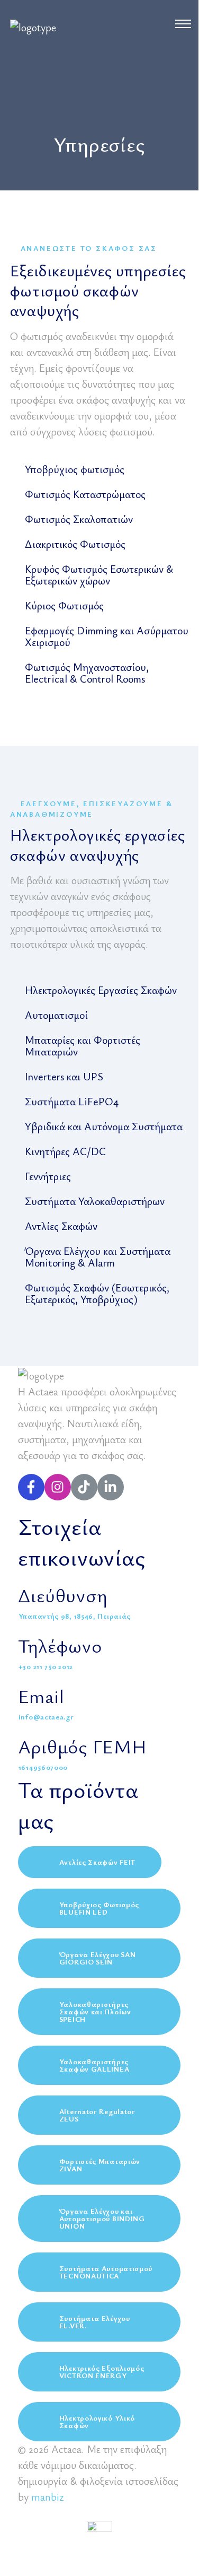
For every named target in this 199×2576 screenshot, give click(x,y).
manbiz (47, 2497)
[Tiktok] (84, 1487)
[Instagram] (58, 1487)
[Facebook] (31, 1487)
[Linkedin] (111, 1487)
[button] (67, 471)
